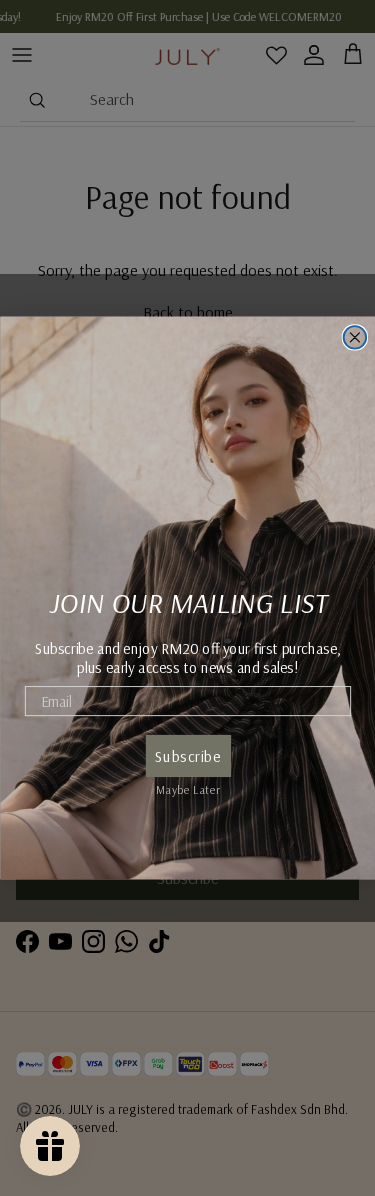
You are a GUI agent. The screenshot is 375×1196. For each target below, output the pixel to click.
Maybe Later (187, 787)
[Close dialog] (354, 337)
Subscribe (187, 756)
